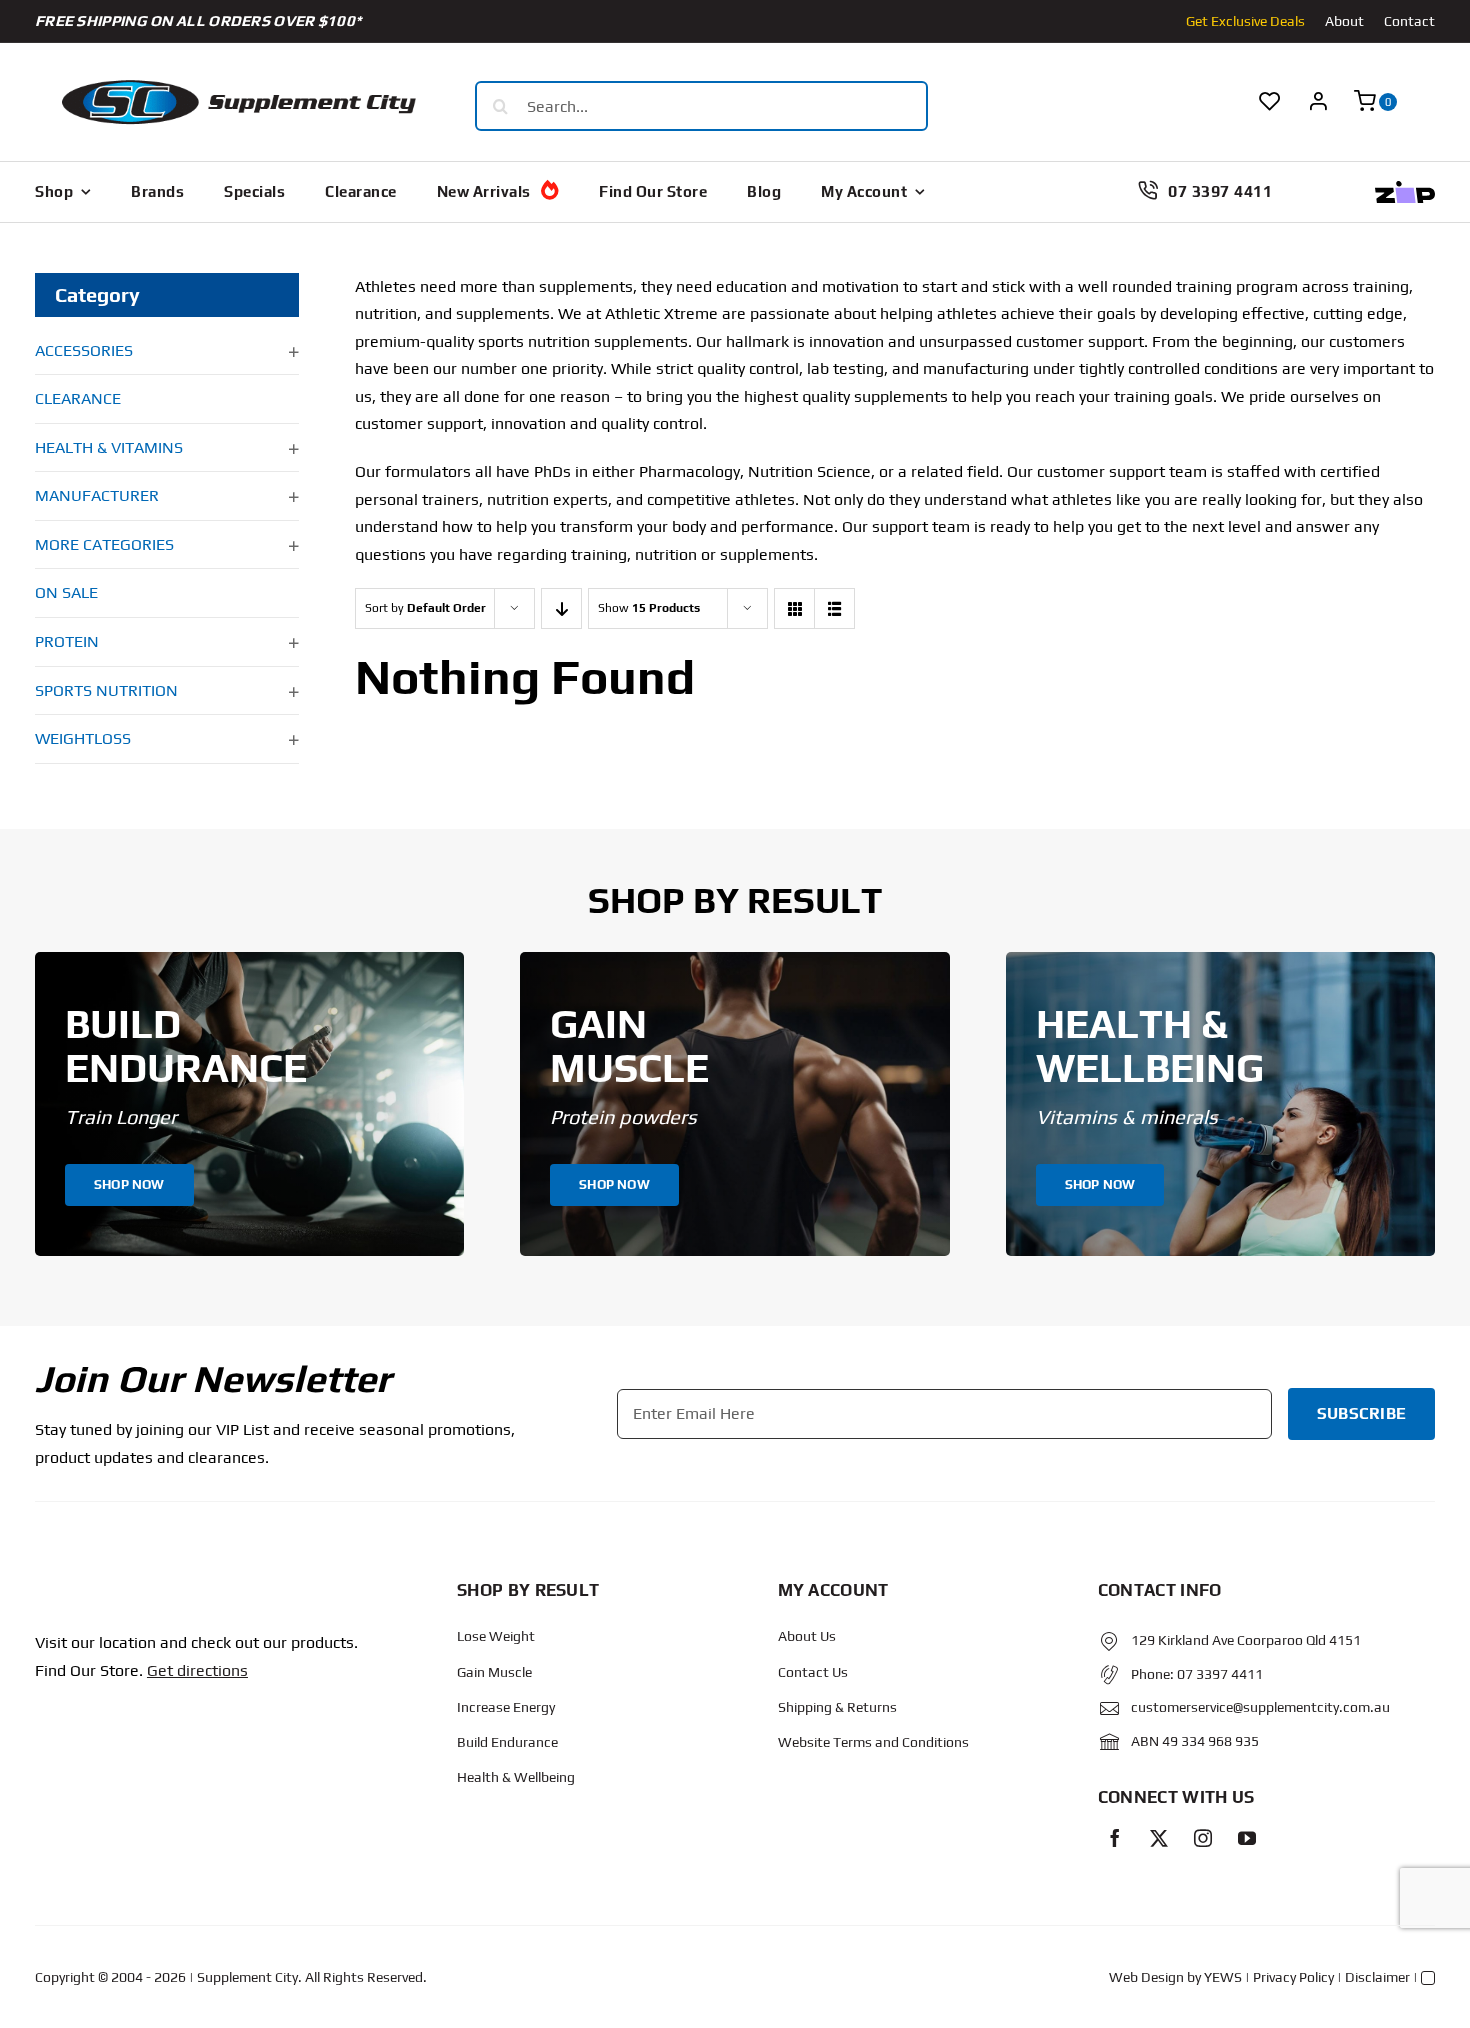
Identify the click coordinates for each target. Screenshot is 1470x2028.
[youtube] (1247, 1838)
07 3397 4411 (1220, 1674)
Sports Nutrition (106, 690)
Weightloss (83, 738)
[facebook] (1115, 1838)
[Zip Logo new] (1405, 188)
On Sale (66, 592)
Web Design (1146, 1977)
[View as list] (834, 608)
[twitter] (1159, 1838)
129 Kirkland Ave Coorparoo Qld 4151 (1246, 1640)
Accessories (84, 350)
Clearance (78, 398)
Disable (447, 1988)
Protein (67, 641)
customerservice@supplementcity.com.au (1260, 1707)
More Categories (104, 544)
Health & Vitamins (109, 447)
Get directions (197, 1670)
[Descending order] (561, 608)
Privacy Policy (1293, 1977)
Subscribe (1361, 1413)
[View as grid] (794, 608)
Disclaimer (1377, 1977)
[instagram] (1203, 1838)
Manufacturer (97, 495)
